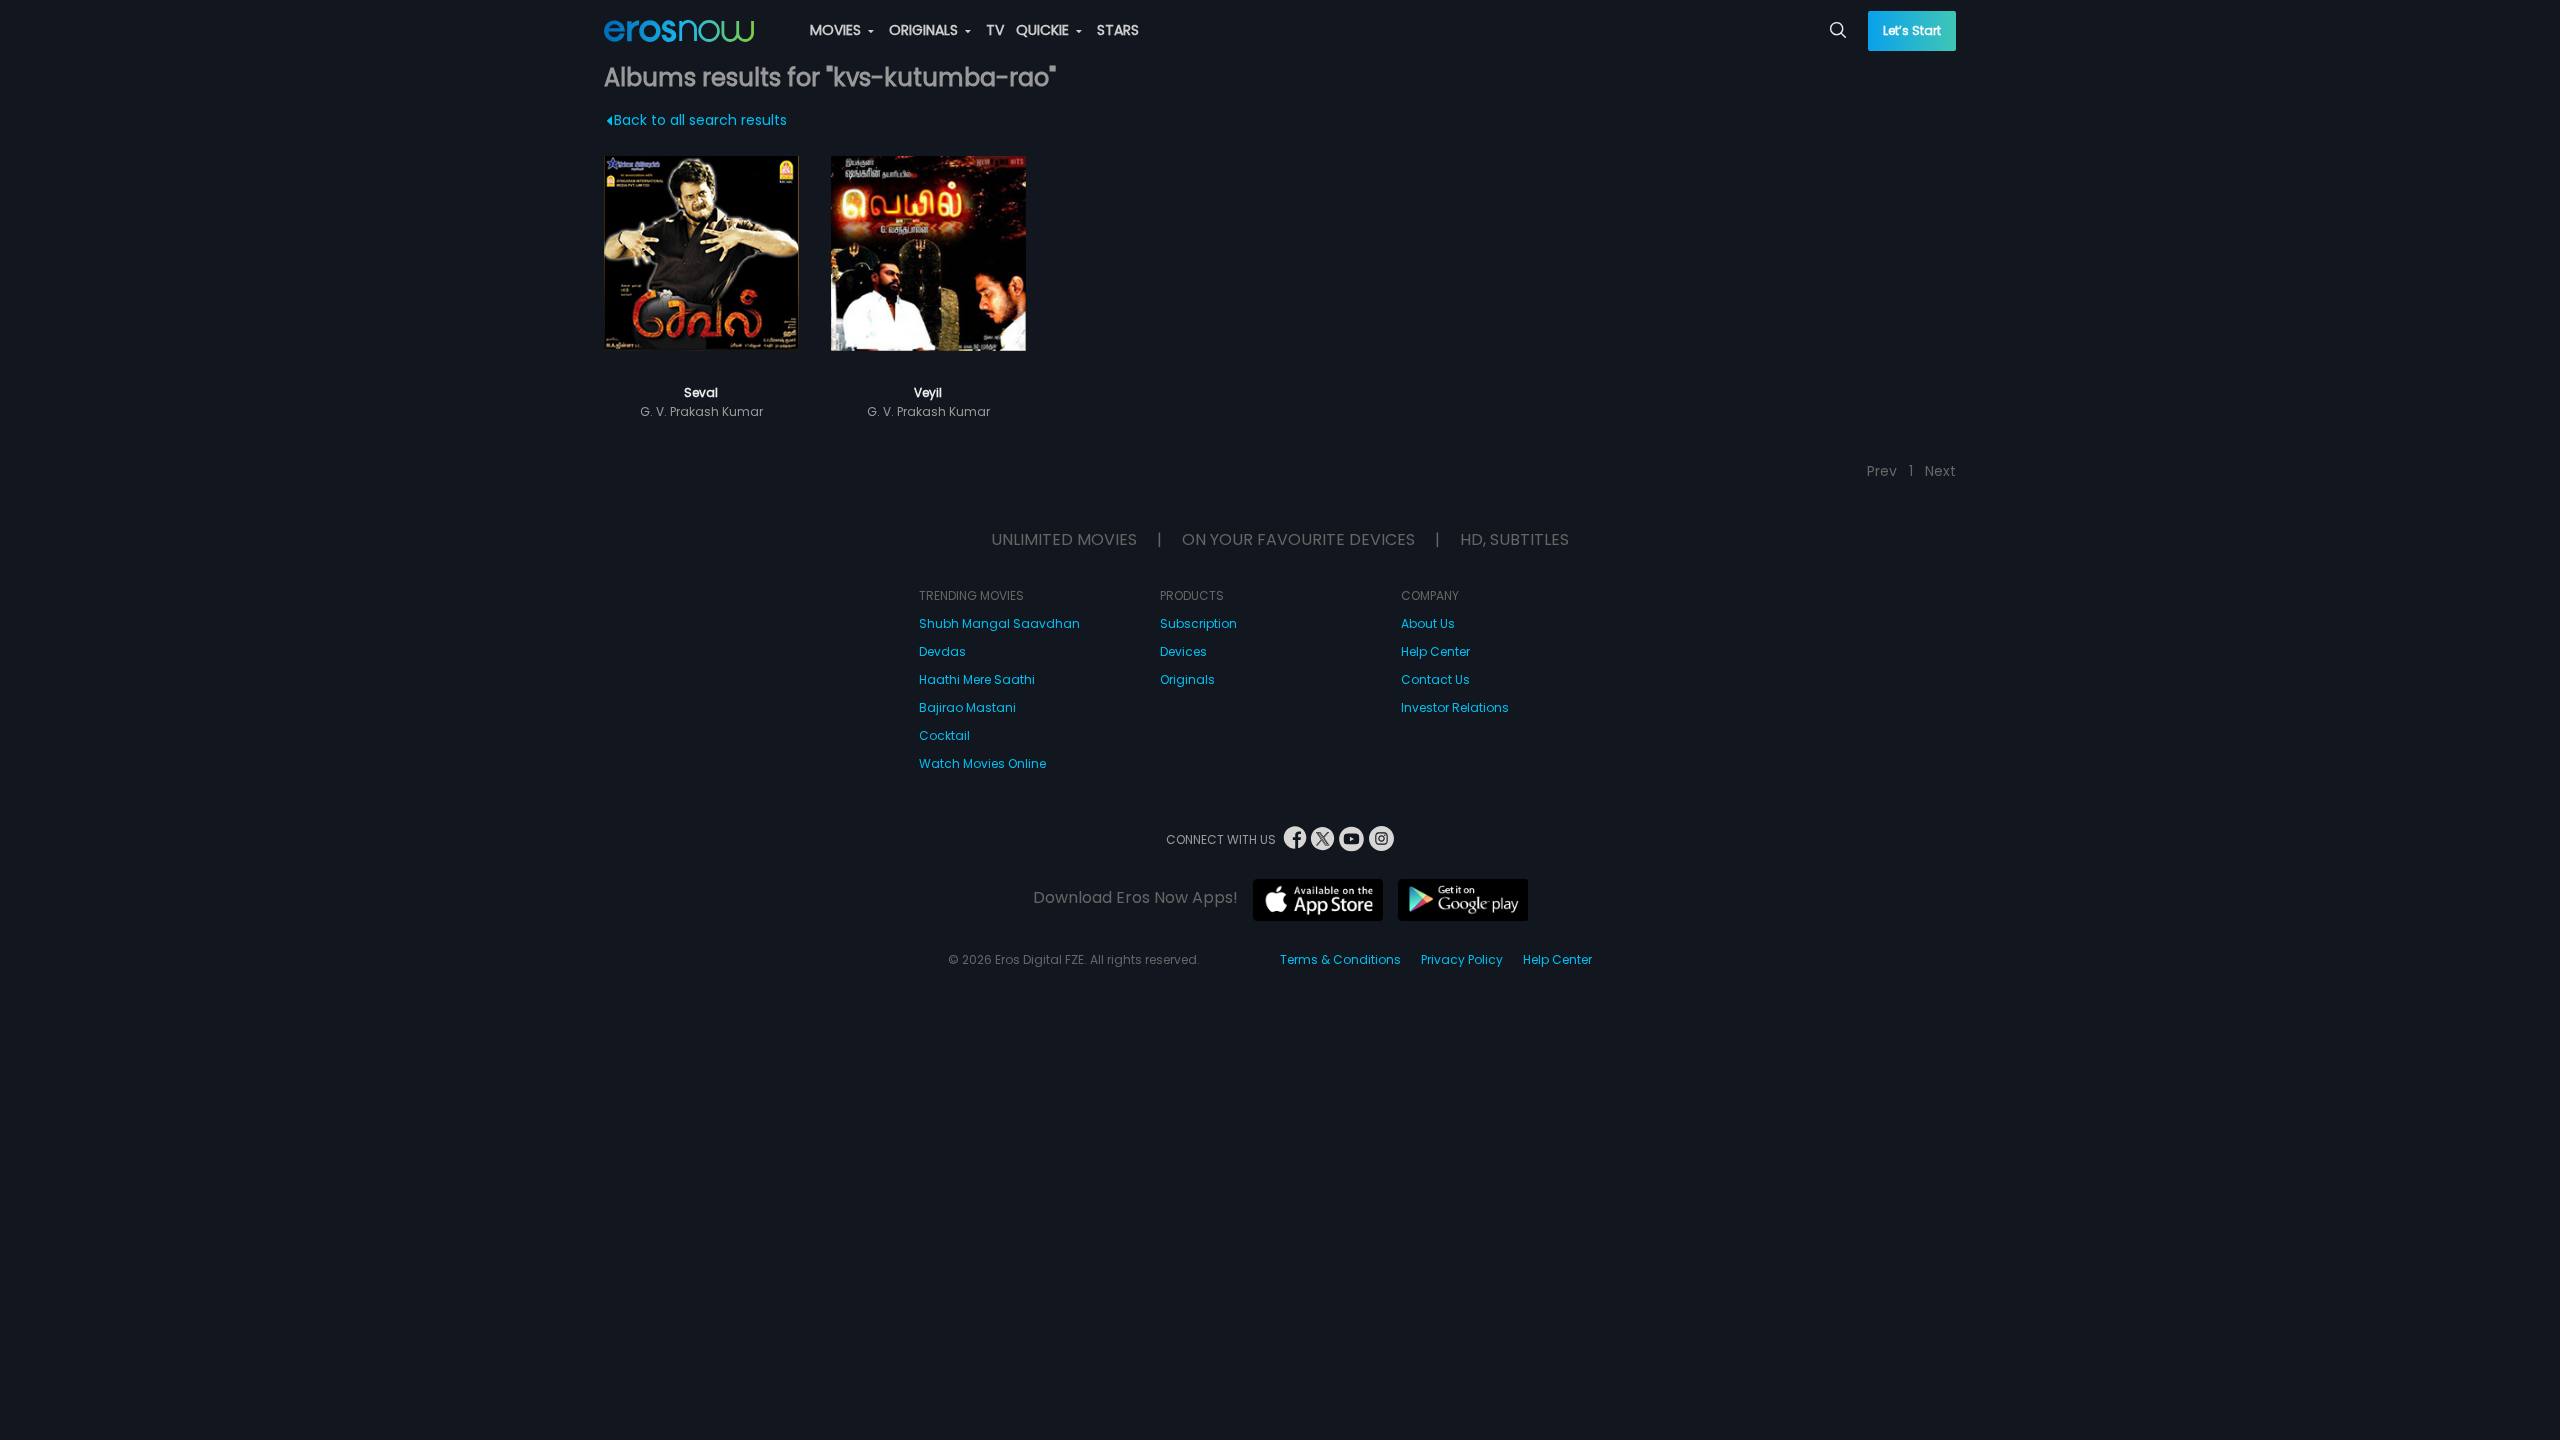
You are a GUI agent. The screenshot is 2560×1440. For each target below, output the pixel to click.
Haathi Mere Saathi (977, 679)
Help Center (1435, 651)
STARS (1118, 30)
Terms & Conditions (1340, 959)
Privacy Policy (1462, 959)
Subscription (1198, 623)
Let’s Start (1912, 30)
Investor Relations (1455, 707)
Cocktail (944, 735)
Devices (1183, 651)
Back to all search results (700, 120)
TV (995, 30)
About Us (1428, 623)
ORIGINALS (925, 30)
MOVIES (837, 30)
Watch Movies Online (982, 763)
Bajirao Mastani (967, 707)
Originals (1187, 679)
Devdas (942, 651)
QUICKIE (1044, 30)
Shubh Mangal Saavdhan (999, 623)
